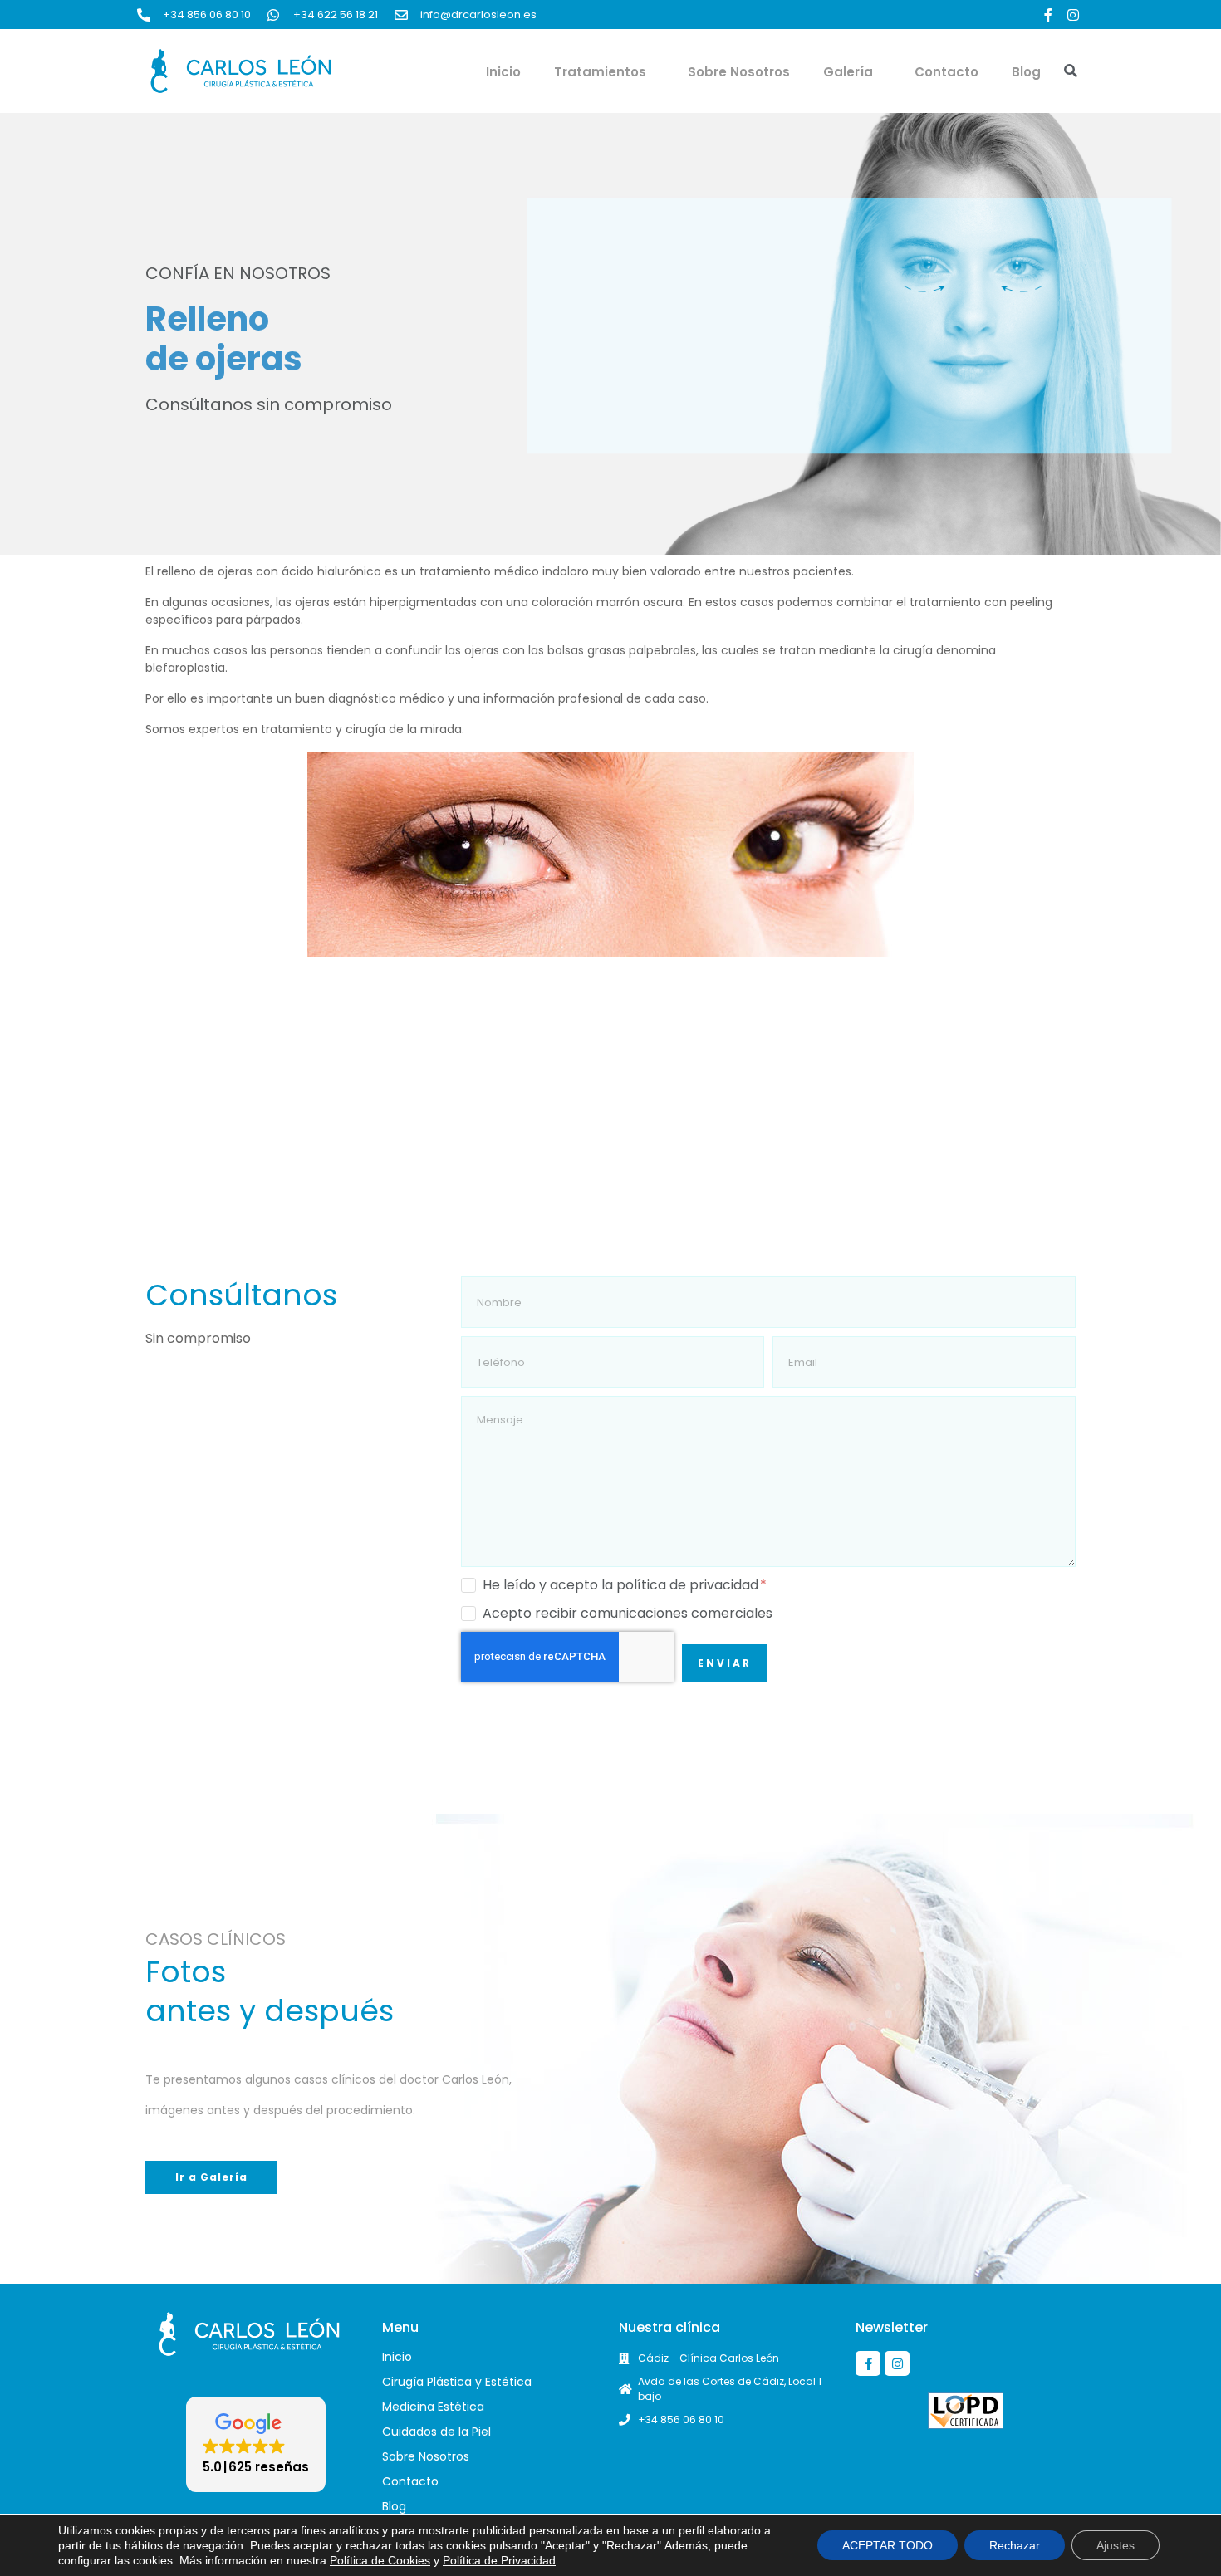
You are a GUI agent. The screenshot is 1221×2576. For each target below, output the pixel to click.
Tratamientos (600, 72)
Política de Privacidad (499, 2560)
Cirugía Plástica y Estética (457, 2382)
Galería (848, 72)
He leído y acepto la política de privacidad (622, 1585)
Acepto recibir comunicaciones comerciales (628, 1614)
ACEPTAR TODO (888, 2545)
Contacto (946, 72)
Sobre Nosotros (739, 72)
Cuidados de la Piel (436, 2432)
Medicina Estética (433, 2407)
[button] (256, 2444)
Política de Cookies (380, 2560)
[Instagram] (1073, 15)
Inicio (503, 72)
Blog (1026, 72)
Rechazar (1015, 2545)
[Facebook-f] (1048, 15)
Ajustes (1116, 2545)
